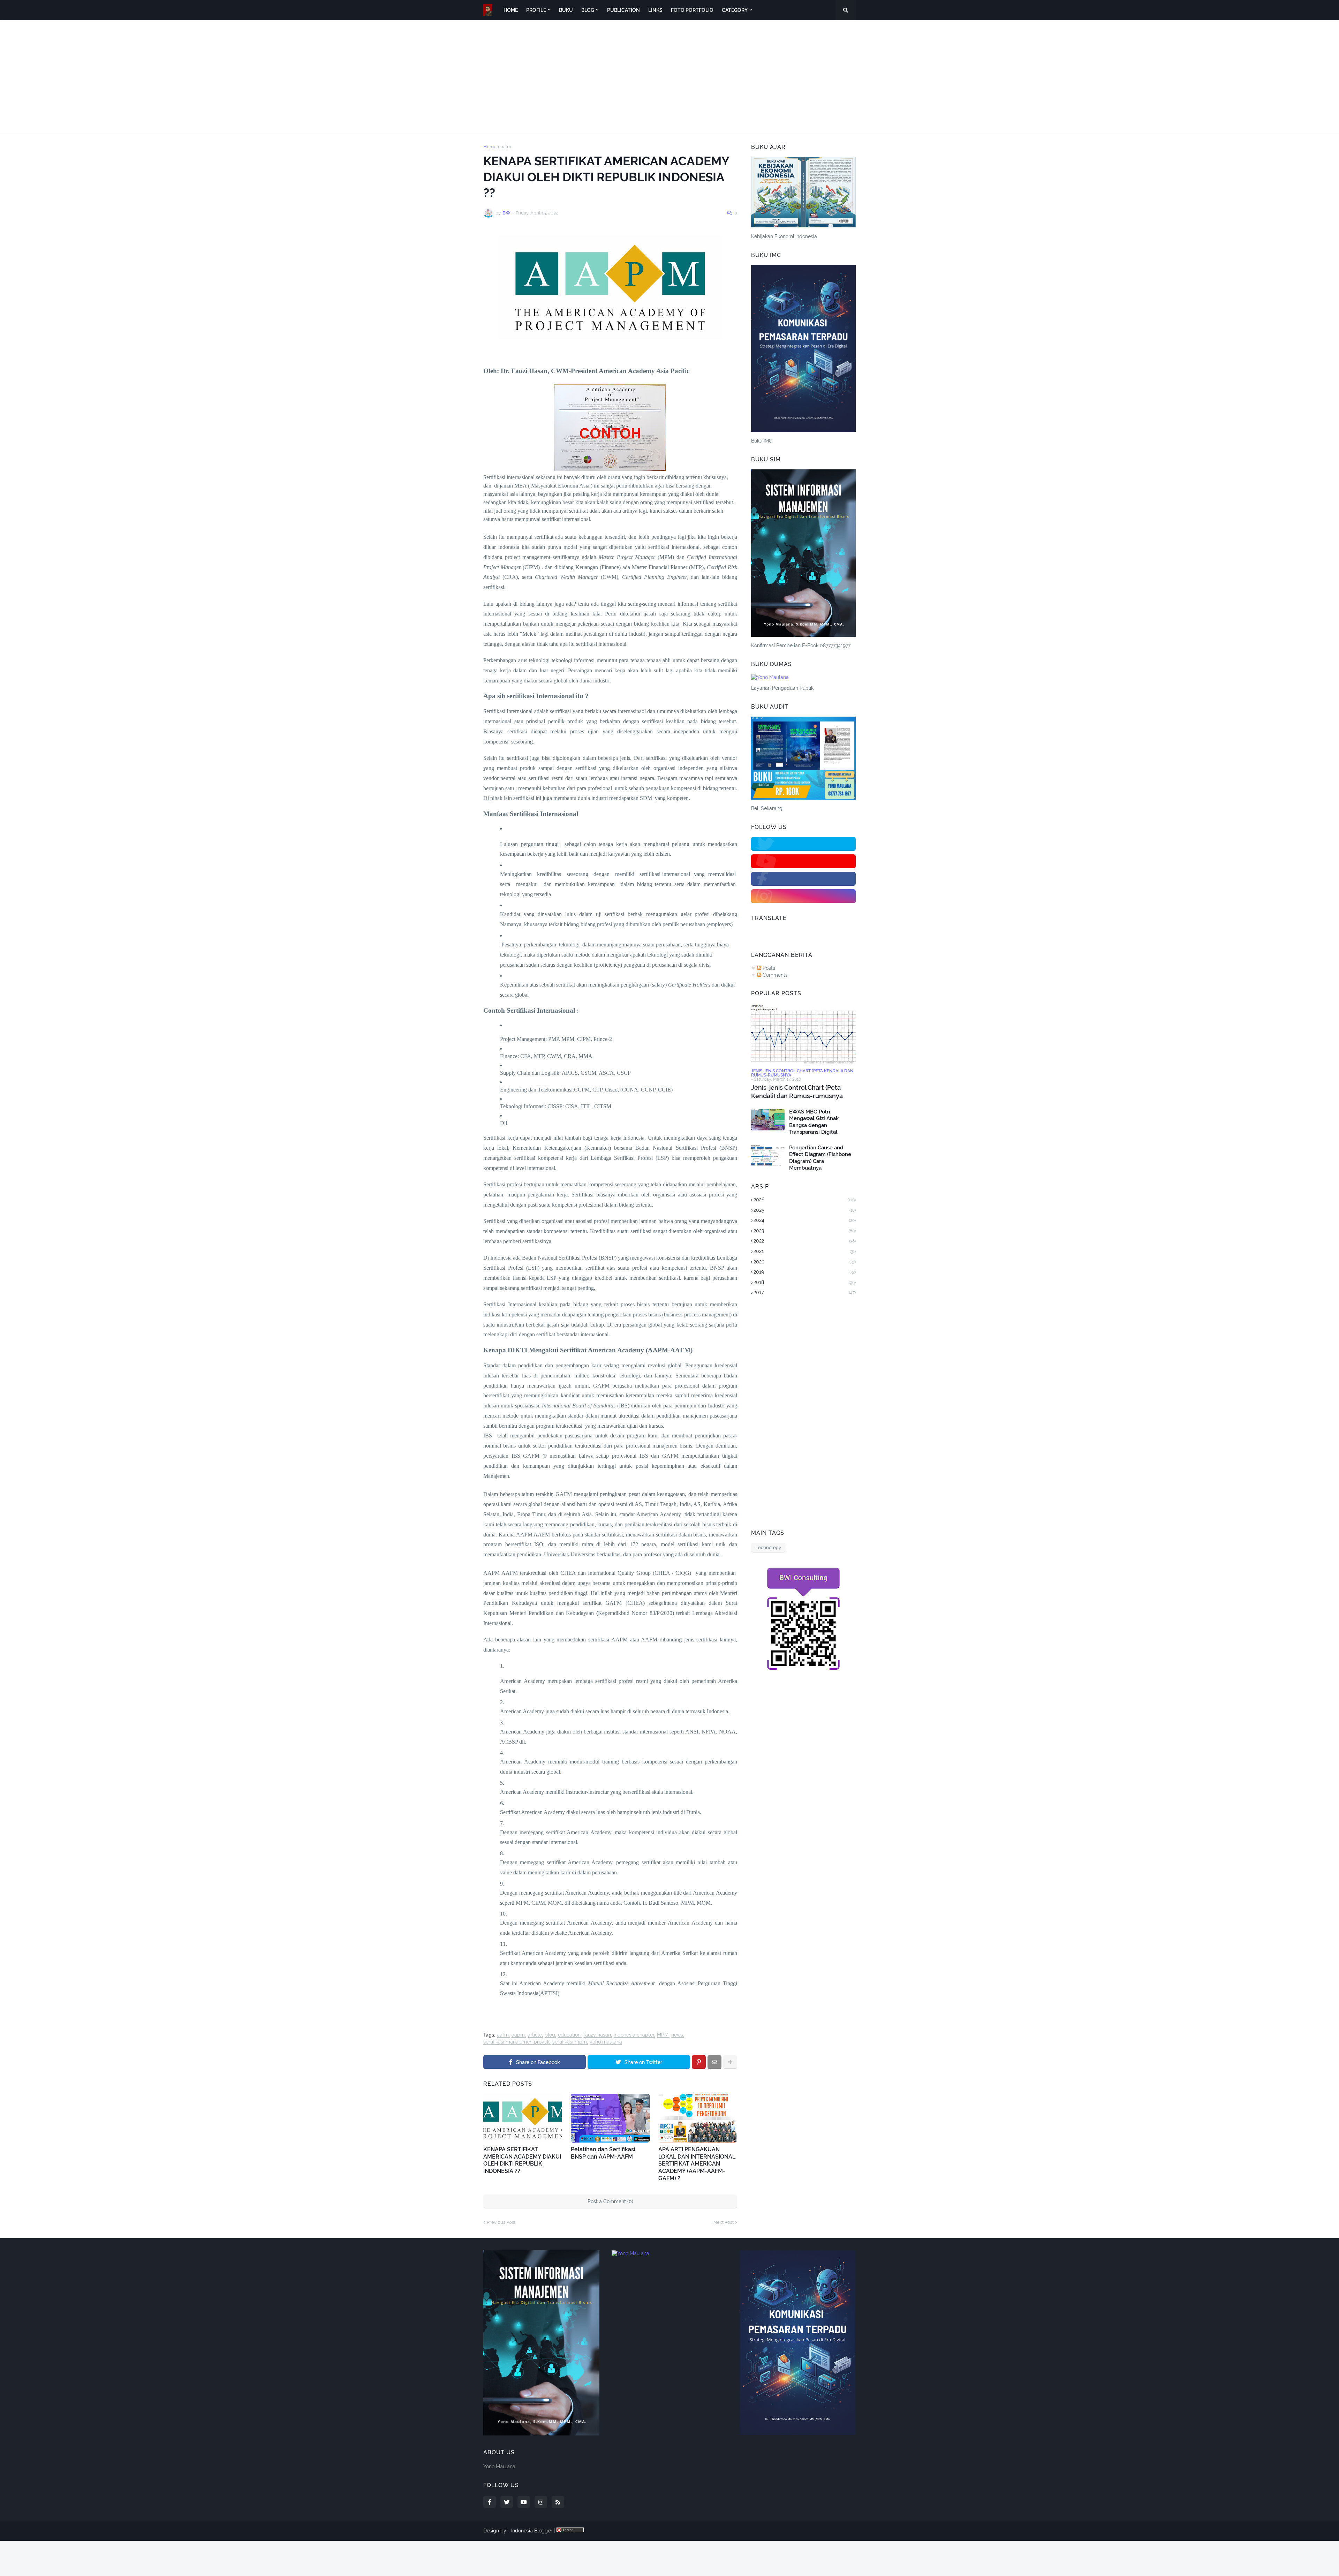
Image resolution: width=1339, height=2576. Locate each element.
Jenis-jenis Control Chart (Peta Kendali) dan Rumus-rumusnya (797, 1091)
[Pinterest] (699, 2062)
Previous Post (501, 2222)
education (569, 2035)
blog (550, 2035)
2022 (805, 1241)
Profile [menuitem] (536, 10)
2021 (805, 1251)
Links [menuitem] (655, 10)
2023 (805, 1231)
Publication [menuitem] (623, 10)
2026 (805, 1200)
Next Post (724, 2222)
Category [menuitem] (735, 10)
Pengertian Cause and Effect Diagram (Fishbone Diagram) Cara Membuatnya (820, 1158)
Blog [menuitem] (588, 10)
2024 (805, 1220)
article (535, 2035)
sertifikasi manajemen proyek (516, 2042)
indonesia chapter (634, 2035)
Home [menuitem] (511, 10)
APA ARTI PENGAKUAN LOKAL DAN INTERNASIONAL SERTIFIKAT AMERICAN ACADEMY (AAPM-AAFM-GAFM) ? (697, 2164)
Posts (768, 968)
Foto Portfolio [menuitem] (692, 10)
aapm (518, 2035)
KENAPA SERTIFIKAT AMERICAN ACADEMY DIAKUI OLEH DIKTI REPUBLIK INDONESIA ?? (522, 2160)
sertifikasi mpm (570, 2042)
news (677, 2035)
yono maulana (606, 2042)
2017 (805, 1292)
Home (490, 147)
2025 (805, 1210)
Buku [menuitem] (566, 10)
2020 (805, 1262)
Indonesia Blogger (532, 2531)
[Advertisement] (669, 76)
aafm (506, 147)
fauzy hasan (597, 2035)
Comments (774, 975)
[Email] (714, 2062)
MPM (663, 2035)
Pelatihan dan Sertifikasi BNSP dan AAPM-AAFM (603, 2153)
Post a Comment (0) (610, 2201)
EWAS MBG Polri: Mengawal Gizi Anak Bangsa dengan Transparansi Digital (814, 1122)
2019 (805, 1272)
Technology (768, 1547)
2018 (805, 1282)
